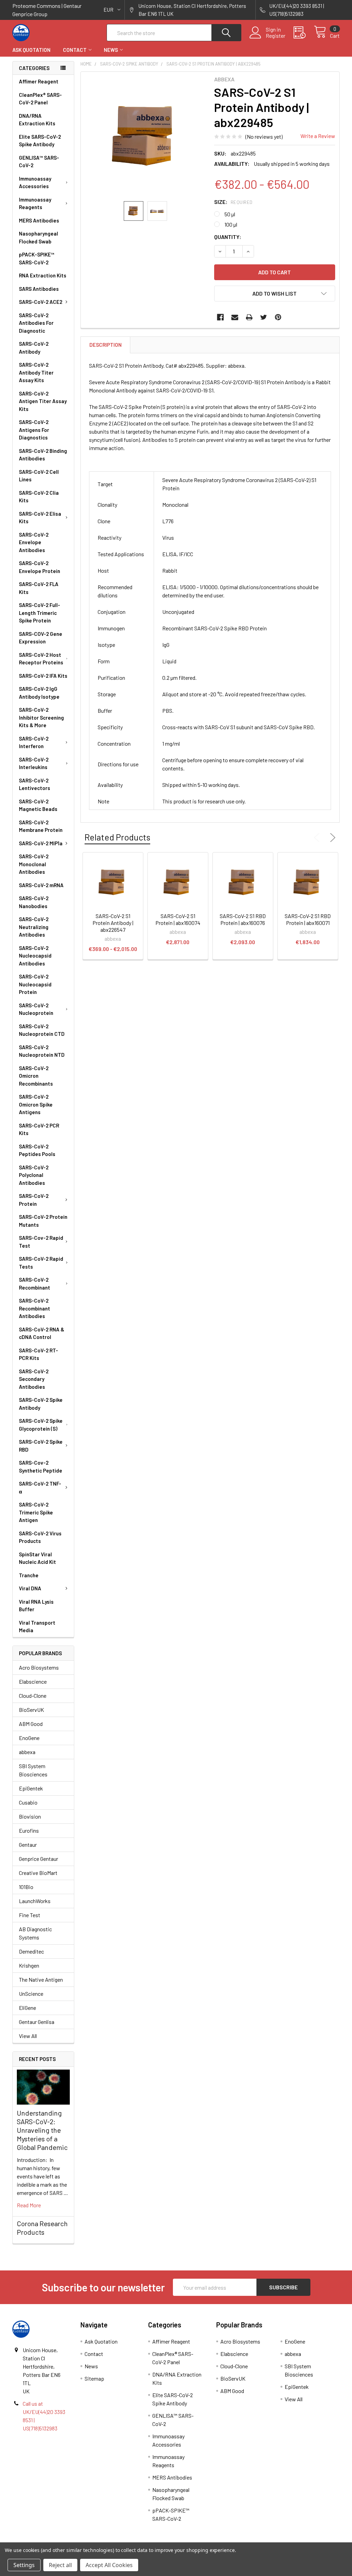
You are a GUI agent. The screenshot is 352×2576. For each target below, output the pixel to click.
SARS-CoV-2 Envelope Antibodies (34, 542)
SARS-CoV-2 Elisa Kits (40, 518)
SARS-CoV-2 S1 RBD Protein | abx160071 (308, 919)
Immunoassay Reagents (35, 203)
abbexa (27, 1752)
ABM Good (31, 1724)
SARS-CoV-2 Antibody (34, 348)
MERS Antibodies (39, 220)
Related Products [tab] (117, 837)
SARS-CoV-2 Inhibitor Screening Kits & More (41, 717)
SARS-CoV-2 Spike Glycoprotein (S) (41, 1425)
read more (29, 2205)
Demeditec (31, 1951)
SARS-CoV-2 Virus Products (40, 1537)
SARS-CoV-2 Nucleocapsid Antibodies (35, 956)
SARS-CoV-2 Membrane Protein (41, 826)
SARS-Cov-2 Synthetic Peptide (41, 1467)
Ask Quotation (31, 50)
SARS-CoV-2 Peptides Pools (37, 1150)
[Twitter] (264, 317)
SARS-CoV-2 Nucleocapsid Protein (35, 984)
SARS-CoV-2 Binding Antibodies (43, 455)
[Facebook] (220, 317)
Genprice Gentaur (38, 1859)
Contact (75, 50)
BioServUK (31, 1710)
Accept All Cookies (109, 2565)
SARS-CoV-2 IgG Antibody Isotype (39, 693)
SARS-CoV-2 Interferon (34, 742)
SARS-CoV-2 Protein (34, 1200)
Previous (318, 838)
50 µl (230, 214)
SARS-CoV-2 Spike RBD (41, 1446)
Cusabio (28, 1802)
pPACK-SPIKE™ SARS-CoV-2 (37, 258)
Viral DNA (30, 1588)
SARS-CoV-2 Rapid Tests (41, 1263)
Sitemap (94, 2378)
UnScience (31, 1994)
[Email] (235, 317)
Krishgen (29, 1965)
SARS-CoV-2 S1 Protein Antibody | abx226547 (113, 923)
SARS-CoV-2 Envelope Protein (40, 567)
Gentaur (28, 1845)
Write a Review (318, 136)
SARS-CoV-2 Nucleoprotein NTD (42, 1051)
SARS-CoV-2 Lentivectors (35, 784)
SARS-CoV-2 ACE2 (41, 302)
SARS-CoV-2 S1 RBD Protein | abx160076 (243, 919)
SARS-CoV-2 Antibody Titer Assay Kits (36, 372)
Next (331, 838)
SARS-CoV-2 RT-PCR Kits (38, 1354)
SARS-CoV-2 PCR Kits (39, 1129)
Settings (24, 2565)
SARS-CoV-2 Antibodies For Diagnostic (36, 323)
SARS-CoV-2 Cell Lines (39, 476)
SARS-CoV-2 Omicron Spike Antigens (36, 1104)
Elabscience (33, 1681)
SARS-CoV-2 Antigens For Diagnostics (34, 430)
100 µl (231, 224)
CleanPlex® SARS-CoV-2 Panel (40, 99)
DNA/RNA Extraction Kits (37, 120)
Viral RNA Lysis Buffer (36, 1606)
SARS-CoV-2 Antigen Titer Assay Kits (43, 401)
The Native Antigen (41, 1979)
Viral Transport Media (37, 1627)
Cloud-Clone (33, 1696)
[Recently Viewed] (304, 33)
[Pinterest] (278, 317)
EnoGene (29, 1738)
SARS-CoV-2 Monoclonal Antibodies (34, 864)
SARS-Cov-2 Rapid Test (41, 1242)
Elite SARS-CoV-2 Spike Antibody (40, 141)
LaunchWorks (35, 1901)
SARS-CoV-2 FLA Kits (39, 588)
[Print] (249, 317)
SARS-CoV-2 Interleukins (34, 763)
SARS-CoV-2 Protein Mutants (43, 1221)
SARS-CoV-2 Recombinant (35, 1284)
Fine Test (30, 1915)
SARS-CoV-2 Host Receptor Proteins (41, 659)
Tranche (29, 1575)
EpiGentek (31, 1788)
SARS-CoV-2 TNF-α (40, 1487)
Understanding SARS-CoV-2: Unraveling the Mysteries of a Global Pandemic (42, 2130)
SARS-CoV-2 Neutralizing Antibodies (34, 927)
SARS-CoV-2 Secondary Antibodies (34, 1379)
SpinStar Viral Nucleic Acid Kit (37, 1558)
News (111, 50)
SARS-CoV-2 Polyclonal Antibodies (34, 1175)
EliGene (27, 2008)
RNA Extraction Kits (43, 275)
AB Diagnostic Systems (35, 1933)
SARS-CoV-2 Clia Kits (39, 497)
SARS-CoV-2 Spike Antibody (41, 1404)
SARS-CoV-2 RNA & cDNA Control (42, 1333)
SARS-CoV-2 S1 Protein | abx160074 (178, 919)
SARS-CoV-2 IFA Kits (43, 676)
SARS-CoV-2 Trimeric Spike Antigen (36, 1512)
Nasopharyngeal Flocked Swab (38, 237)
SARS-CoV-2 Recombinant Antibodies (35, 1308)
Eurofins (29, 1830)
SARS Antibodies (39, 289)
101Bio (26, 1887)
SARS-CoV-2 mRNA (41, 885)
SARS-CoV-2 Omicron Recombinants (36, 1076)
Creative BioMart (38, 1873)
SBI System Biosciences (33, 1770)
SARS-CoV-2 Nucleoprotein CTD (42, 1030)
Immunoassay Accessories (35, 182)
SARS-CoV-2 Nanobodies (34, 902)
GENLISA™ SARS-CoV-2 (39, 162)
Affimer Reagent (39, 81)
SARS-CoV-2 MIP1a (41, 843)
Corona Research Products (42, 2228)
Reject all (60, 2565)
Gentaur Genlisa (37, 2022)
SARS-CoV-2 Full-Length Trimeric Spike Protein (40, 613)
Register (276, 36)
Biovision (30, 1816)
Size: (233, 202)
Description (106, 345)
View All (28, 2036)
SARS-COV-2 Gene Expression (41, 638)
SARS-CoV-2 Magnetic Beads (38, 805)
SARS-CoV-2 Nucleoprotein (36, 1009)
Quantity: (228, 237)
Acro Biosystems (39, 1667)
